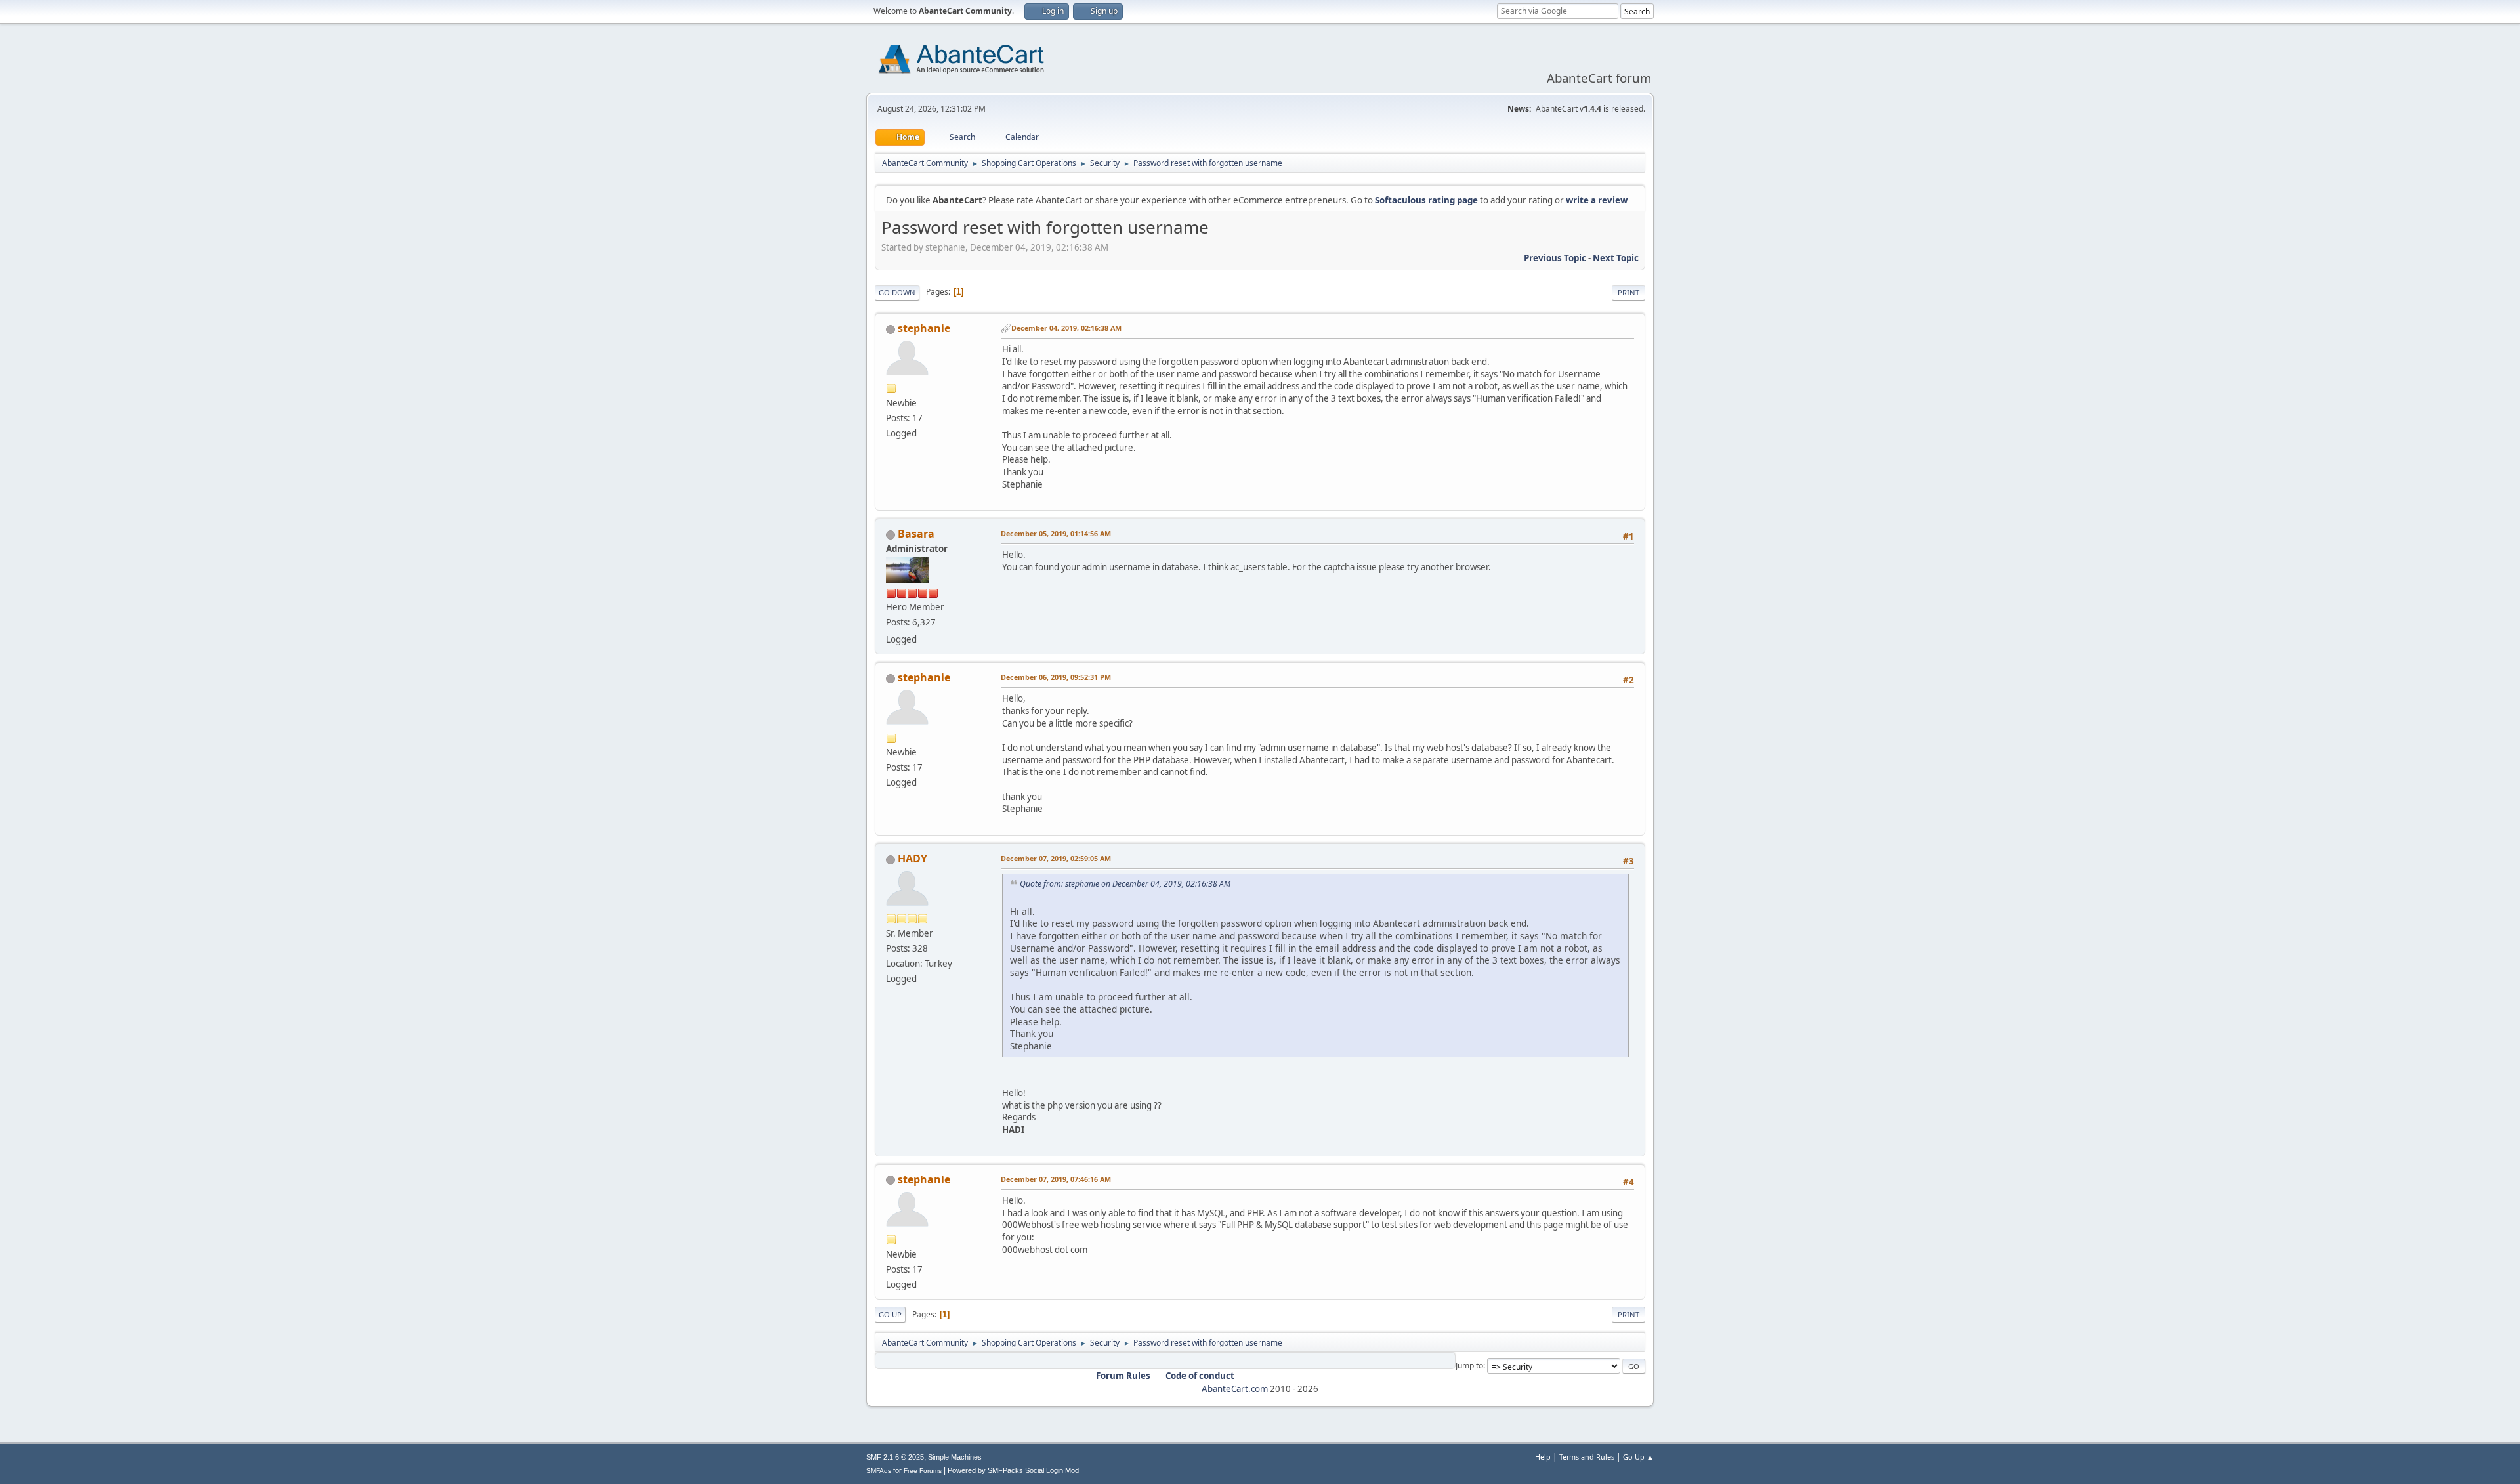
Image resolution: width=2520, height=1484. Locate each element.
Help (1543, 1457)
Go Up (890, 1314)
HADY (913, 859)
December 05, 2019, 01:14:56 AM (1056, 533)
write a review (1597, 200)
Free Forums (923, 1471)
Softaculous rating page (1426, 200)
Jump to (1469, 1366)
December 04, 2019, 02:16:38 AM (1066, 328)
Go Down (897, 292)
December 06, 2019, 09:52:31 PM (1056, 677)
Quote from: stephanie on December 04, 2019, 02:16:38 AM (1125, 884)
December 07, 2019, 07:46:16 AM (1056, 1179)
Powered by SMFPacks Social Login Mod (1013, 1470)
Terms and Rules (1587, 1457)
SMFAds (879, 1471)
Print (1628, 292)
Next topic (1616, 258)
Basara (916, 534)
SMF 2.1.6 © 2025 (895, 1457)
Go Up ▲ (1638, 1457)
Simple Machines (955, 1457)
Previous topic (1555, 258)
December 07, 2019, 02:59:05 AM (1056, 858)
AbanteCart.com (1235, 1389)
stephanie (924, 328)
